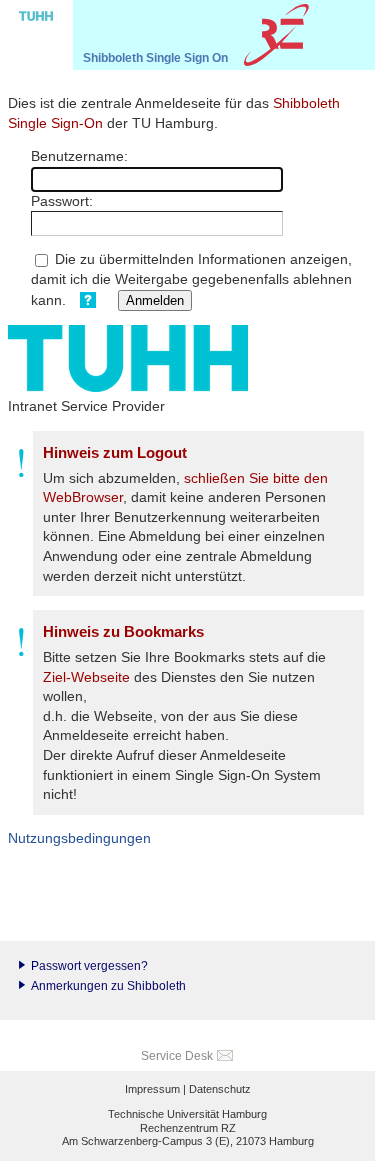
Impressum (152, 1089)
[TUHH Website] (36, 35)
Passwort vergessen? (89, 966)
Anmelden (155, 300)
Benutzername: (79, 156)
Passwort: (62, 201)
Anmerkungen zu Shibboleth (108, 986)
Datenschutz (220, 1089)
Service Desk (177, 1056)
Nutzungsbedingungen (79, 838)
